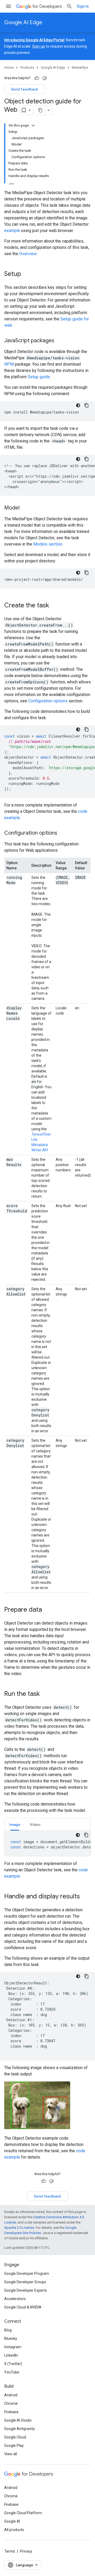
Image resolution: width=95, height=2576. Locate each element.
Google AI (12, 2521)
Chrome (11, 2403)
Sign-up (39, 46)
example (12, 231)
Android (11, 2395)
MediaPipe (80, 67)
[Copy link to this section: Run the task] (45, 1694)
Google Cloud (15, 2437)
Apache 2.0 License (19, 2228)
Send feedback (25, 89)
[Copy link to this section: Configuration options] (63, 833)
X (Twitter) (13, 2364)
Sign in (83, 6)
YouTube (12, 2372)
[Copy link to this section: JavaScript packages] (60, 341)
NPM (9, 364)
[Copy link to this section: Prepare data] (47, 1610)
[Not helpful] (45, 78)
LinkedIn (11, 2355)
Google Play (14, 2446)
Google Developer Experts (26, 2290)
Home (9, 67)
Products (27, 67)
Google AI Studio (18, 2420)
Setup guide (39, 377)
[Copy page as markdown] (40, 110)
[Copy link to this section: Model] (25, 508)
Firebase (11, 2412)
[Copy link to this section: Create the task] (54, 606)
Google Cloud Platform (23, 2513)
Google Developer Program (27, 2273)
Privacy (26, 2551)
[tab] (15, 1824)
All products (14, 2530)
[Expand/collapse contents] (33, 125)
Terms (10, 2551)
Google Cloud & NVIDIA (23, 2307)
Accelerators (15, 2299)
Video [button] (35, 1824)
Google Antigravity (20, 2429)
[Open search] (69, 6)
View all (11, 2454)
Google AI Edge (23, 22)
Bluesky (11, 2338)
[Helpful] (37, 78)
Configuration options (48, 701)
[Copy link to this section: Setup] (26, 274)
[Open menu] (8, 6)
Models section (48, 544)
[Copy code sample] (87, 405)
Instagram (13, 2347)
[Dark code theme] (78, 405)
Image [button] (15, 1824)
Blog (8, 2330)
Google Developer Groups (25, 2282)
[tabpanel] (47, 1843)
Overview (28, 254)
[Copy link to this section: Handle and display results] (85, 1897)
